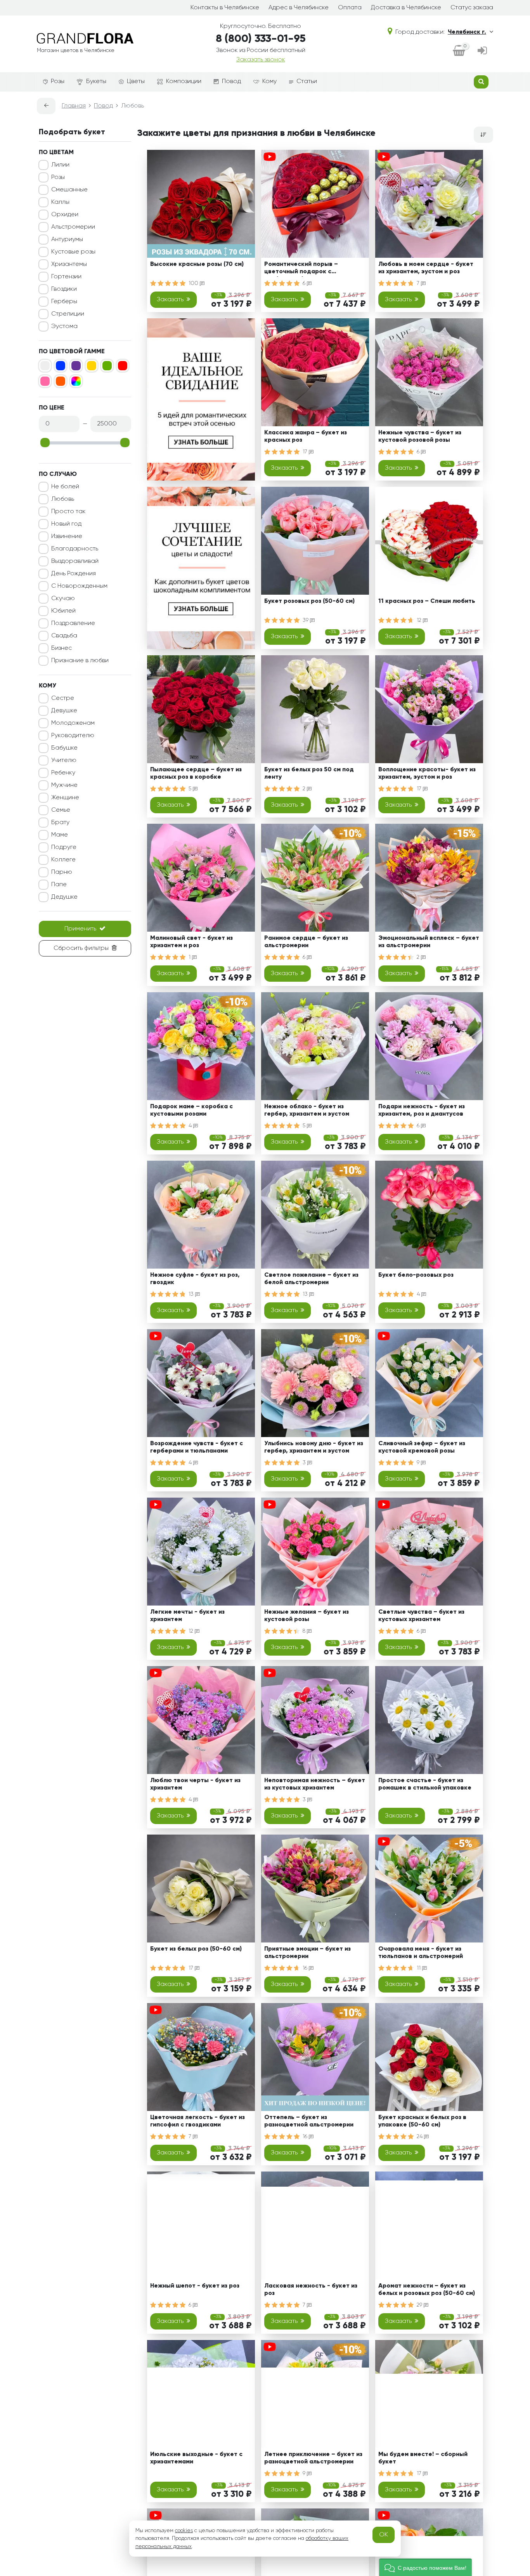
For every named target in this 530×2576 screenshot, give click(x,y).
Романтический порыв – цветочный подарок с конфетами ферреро (301, 269)
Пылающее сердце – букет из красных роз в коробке (196, 773)
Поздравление (73, 623)
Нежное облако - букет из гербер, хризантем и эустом (307, 1110)
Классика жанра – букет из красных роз (306, 437)
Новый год (66, 524)
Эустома (64, 326)
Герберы (64, 302)
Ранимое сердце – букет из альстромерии (306, 942)
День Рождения (74, 574)
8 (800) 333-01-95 (261, 39)
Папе (59, 885)
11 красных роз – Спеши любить (427, 601)
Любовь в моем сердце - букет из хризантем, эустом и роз (426, 268)
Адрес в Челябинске (299, 8)
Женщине (65, 798)
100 (194, 283)
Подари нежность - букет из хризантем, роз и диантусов (422, 1110)
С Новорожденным (79, 586)
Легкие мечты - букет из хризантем (187, 1616)
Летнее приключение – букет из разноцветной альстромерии (313, 2458)
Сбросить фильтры (81, 948)
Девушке (64, 711)
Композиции (184, 82)
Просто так (68, 512)
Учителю (64, 760)
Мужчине (64, 785)
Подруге (64, 847)
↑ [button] (506, 2307)
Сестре (63, 698)
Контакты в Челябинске (225, 8)
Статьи (307, 82)
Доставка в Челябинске (406, 8)
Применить (80, 929)
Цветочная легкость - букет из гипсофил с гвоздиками (197, 2121)
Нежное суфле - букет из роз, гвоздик (195, 1279)
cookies (184, 2531)
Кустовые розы (73, 252)
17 (306, 452)
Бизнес (61, 648)
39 (306, 620)
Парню (62, 872)
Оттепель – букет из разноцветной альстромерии (309, 2121)
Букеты (96, 82)
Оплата (350, 8)
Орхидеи (65, 215)
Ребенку (63, 773)
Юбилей (63, 611)
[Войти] (482, 51)
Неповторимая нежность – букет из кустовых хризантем (315, 1784)
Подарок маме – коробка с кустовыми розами (191, 1110)
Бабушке (64, 748)
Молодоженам (73, 723)
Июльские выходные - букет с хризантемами (196, 2458)
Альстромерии (73, 227)
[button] (425, 2567)
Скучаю (63, 599)
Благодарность (75, 549)
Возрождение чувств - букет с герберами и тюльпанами (197, 1447)
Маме (60, 835)
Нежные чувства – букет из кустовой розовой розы (420, 437)
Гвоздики (64, 289)
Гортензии (66, 277)
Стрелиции (68, 314)
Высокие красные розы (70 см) (197, 264)
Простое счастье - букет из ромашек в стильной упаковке (425, 1784)
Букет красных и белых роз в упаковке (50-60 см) (422, 2121)
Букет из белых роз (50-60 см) (196, 1949)
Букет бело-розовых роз (416, 1275)
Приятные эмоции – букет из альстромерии (307, 1953)
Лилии (60, 165)
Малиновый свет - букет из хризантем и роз (191, 942)
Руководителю (73, 736)
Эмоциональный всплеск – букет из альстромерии (429, 942)
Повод (231, 82)
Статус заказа (472, 8)
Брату (60, 823)
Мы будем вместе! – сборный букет (423, 2458)
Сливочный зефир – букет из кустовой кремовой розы (422, 1447)
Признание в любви (80, 661)
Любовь (63, 499)
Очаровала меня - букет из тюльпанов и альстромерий (421, 1953)
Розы (58, 82)
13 (192, 1294)
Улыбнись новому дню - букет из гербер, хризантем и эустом (314, 1447)
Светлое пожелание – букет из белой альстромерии (311, 1279)
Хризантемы (69, 264)
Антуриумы (67, 240)
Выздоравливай (75, 561)
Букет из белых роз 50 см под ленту (309, 773)
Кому (269, 82)
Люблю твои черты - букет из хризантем (195, 1784)
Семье (61, 810)
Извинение (67, 536)
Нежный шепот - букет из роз (195, 2286)
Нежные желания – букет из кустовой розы (307, 1616)
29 (420, 2305)
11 (419, 1968)
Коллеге (63, 860)
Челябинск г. (467, 32)
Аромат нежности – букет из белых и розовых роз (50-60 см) (427, 2290)
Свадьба (64, 636)
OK (384, 2535)
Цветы (136, 82)
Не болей (65, 487)
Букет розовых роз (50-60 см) (309, 601)
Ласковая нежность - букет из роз (311, 2290)
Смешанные (69, 190)
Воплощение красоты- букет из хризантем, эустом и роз (427, 773)
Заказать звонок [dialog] (261, 60)
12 (420, 620)
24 (420, 2137)
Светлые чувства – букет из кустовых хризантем (421, 1616)
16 (306, 1968)
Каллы (60, 202)
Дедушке (64, 897)
